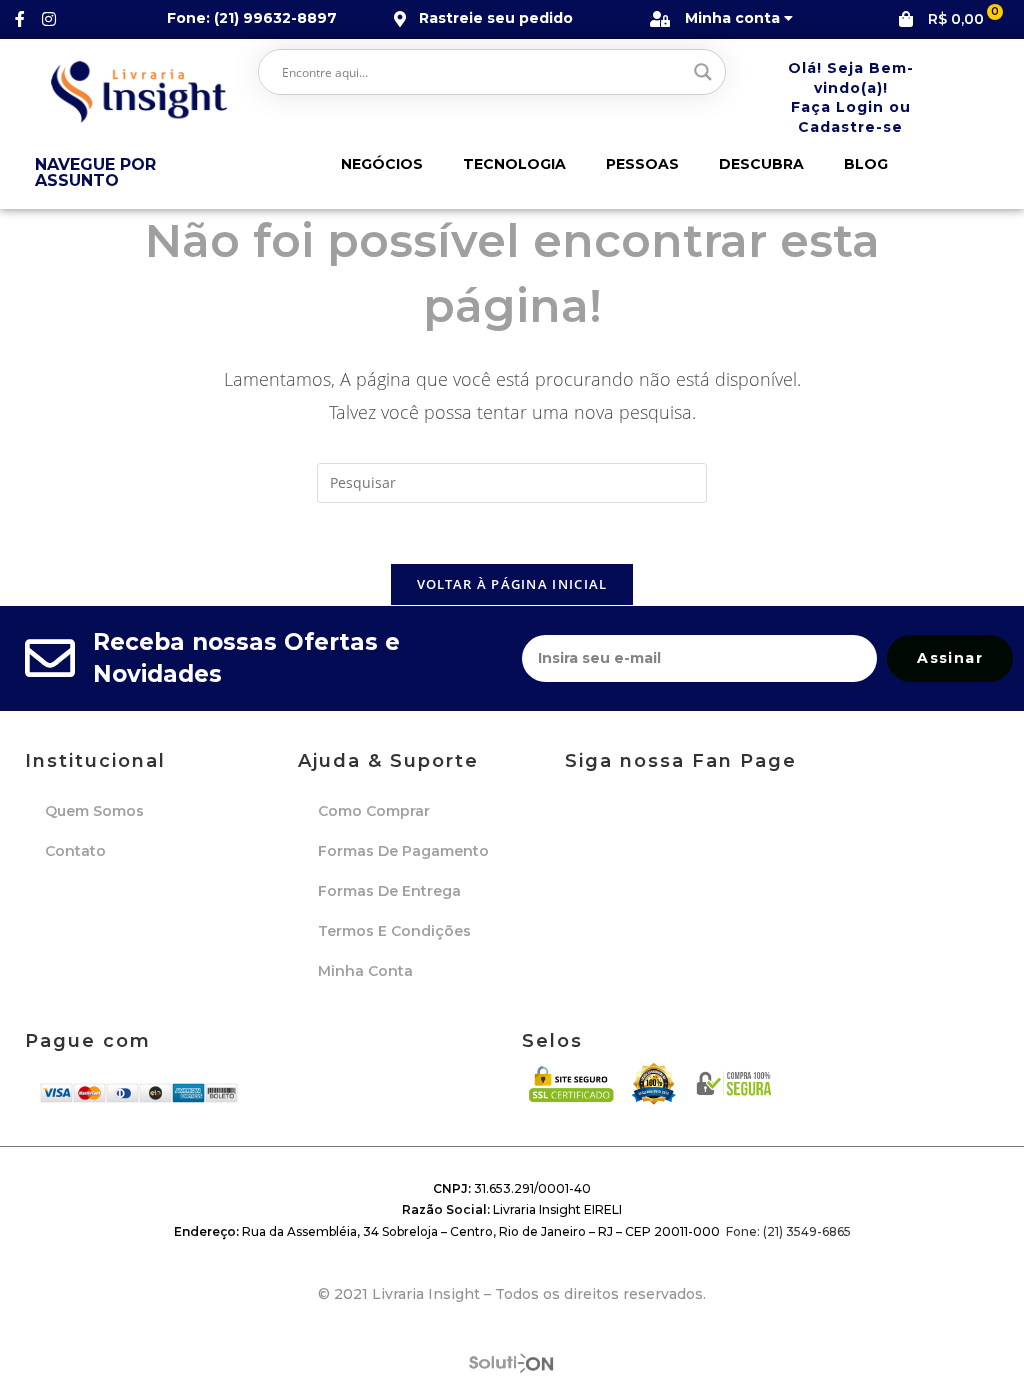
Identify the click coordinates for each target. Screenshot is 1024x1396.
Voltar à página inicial (512, 584)
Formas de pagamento (403, 851)
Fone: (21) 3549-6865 (788, 1231)
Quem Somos (94, 811)
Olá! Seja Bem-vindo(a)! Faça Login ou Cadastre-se (851, 97)
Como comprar (374, 811)
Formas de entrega (389, 891)
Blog (866, 164)
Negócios (382, 164)
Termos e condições (394, 931)
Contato (75, 851)
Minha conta (365, 971)
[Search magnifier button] (703, 72)
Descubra (761, 164)
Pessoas (642, 164)
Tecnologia (514, 164)
